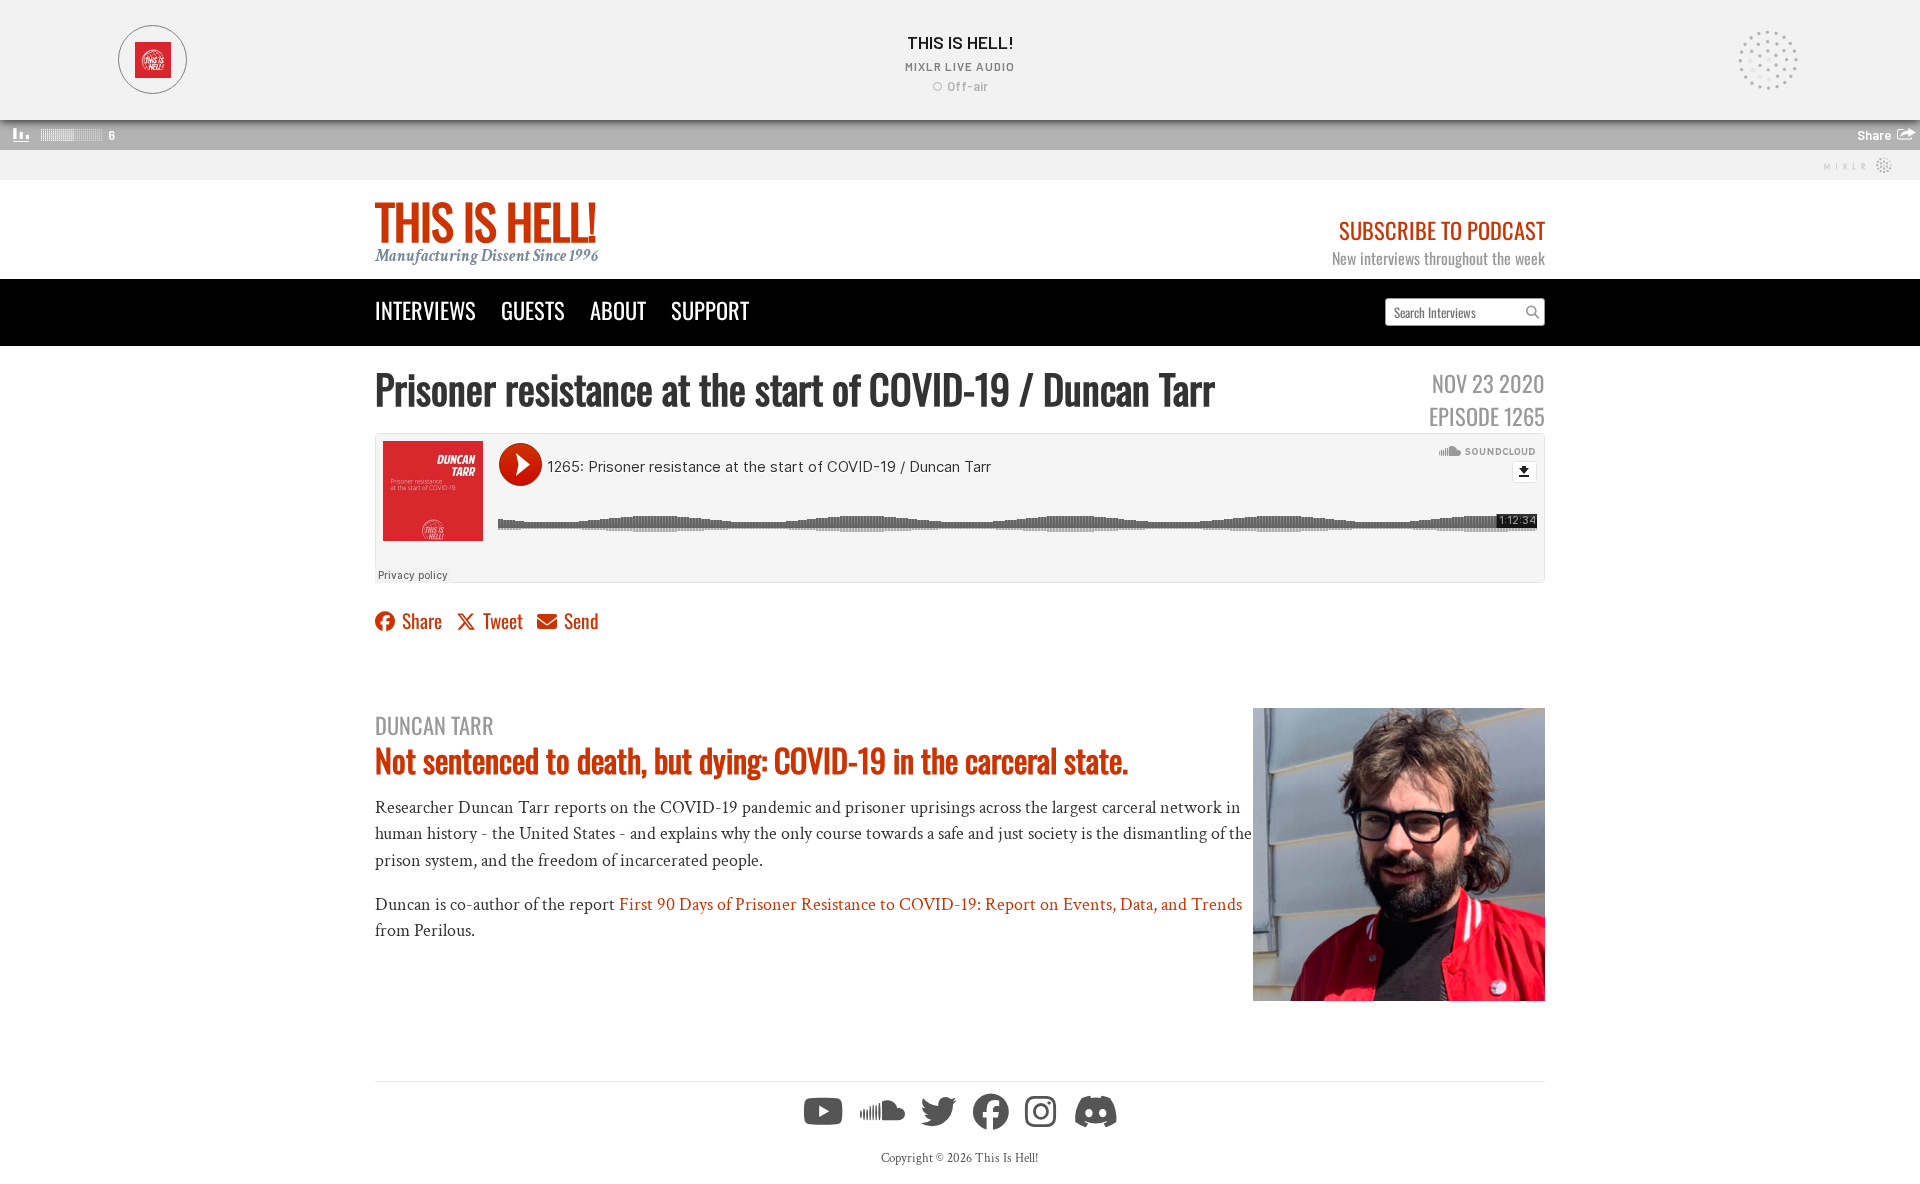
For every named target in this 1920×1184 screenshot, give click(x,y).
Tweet (503, 620)
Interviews (425, 309)
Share (422, 620)
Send (579, 620)
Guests (533, 309)
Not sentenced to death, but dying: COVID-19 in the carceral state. (751, 759)
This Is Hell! (485, 220)
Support (710, 309)
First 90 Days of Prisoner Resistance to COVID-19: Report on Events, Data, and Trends (930, 904)
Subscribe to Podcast (1442, 229)
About (618, 309)
